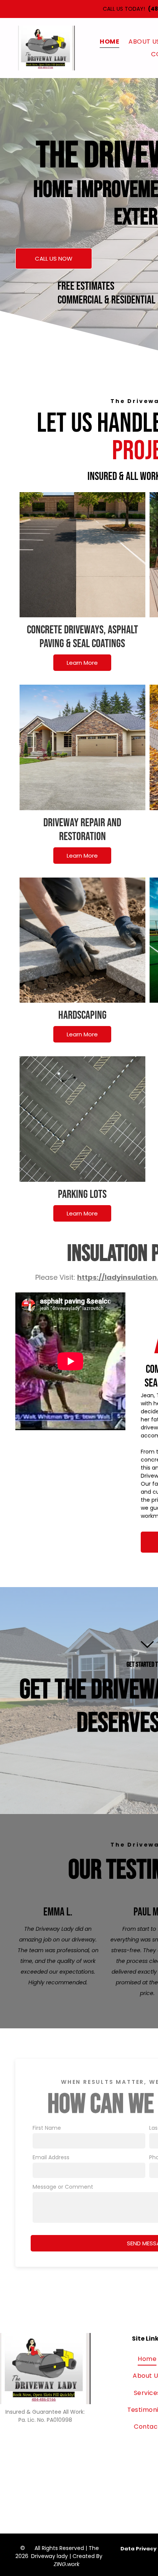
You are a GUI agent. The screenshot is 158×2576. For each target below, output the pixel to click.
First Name (47, 2128)
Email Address (51, 2157)
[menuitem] (109, 42)
